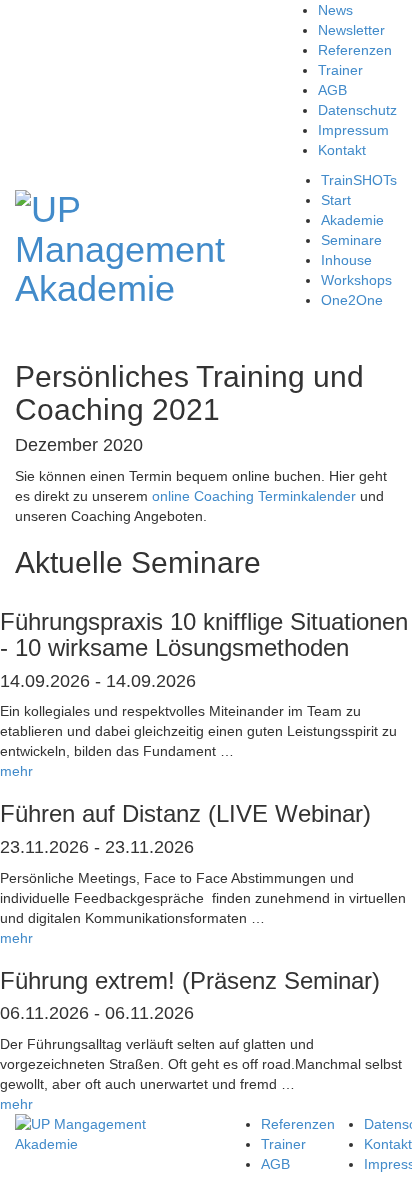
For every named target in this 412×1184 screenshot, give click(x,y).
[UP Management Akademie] (120, 246)
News (335, 10)
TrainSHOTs (359, 180)
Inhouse (346, 260)
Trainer (340, 70)
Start (336, 200)
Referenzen (355, 50)
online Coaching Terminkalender (254, 496)
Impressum (353, 130)
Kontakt (342, 150)
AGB (332, 90)
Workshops (356, 280)
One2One (352, 300)
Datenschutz (357, 110)
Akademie (352, 220)
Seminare (351, 240)
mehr (16, 771)
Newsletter (351, 30)
